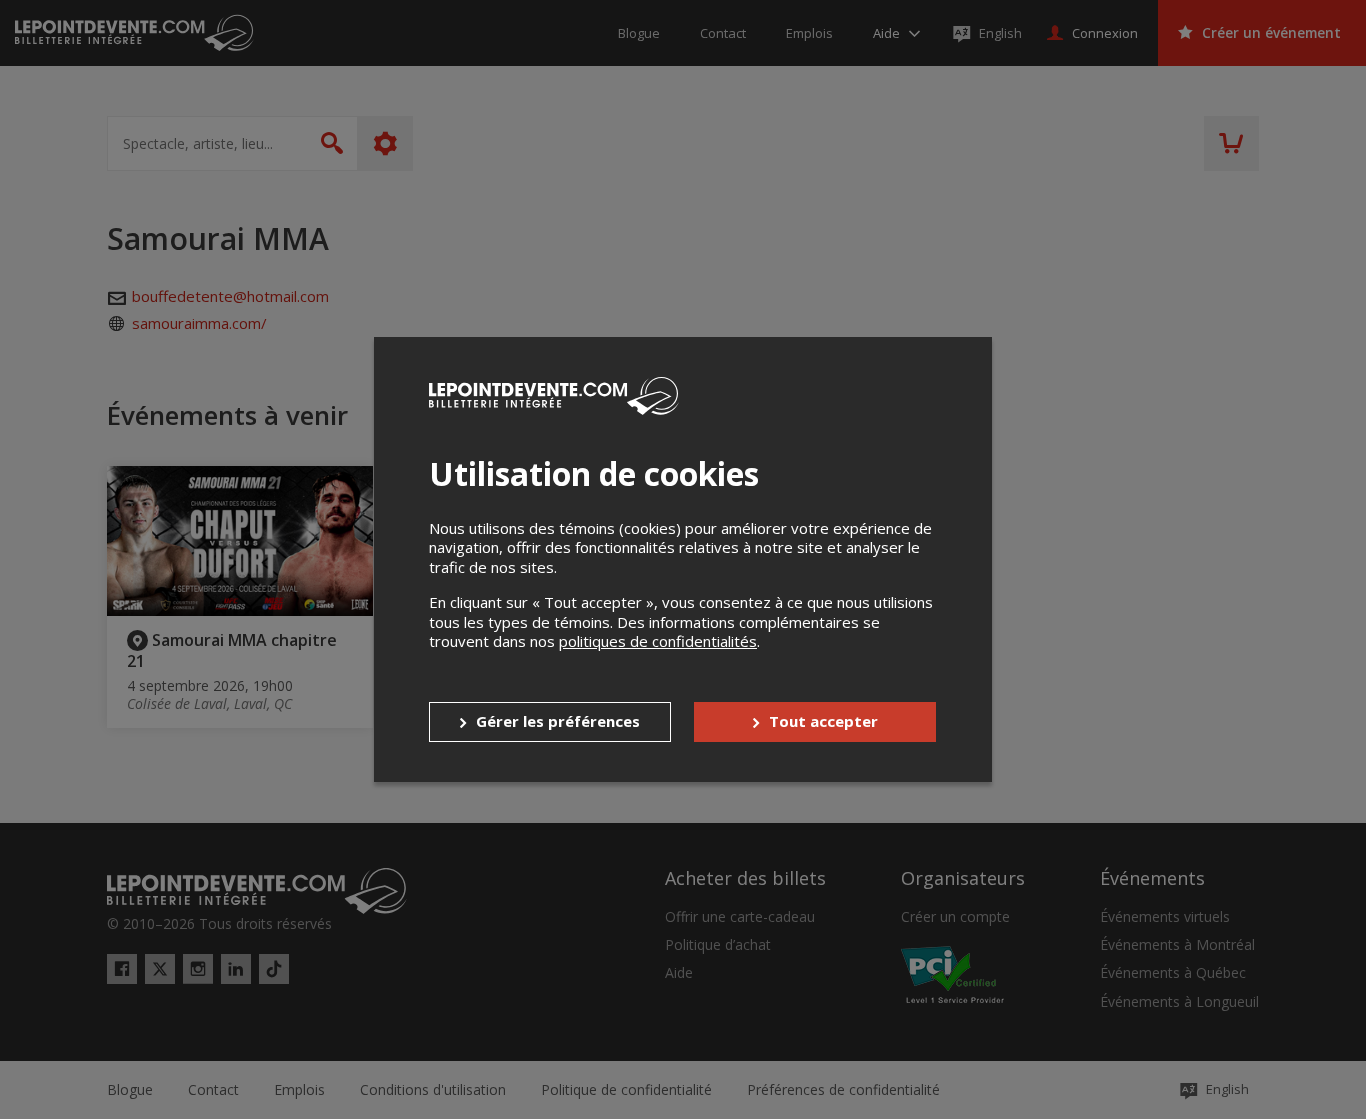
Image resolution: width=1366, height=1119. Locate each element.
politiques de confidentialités (658, 641)
